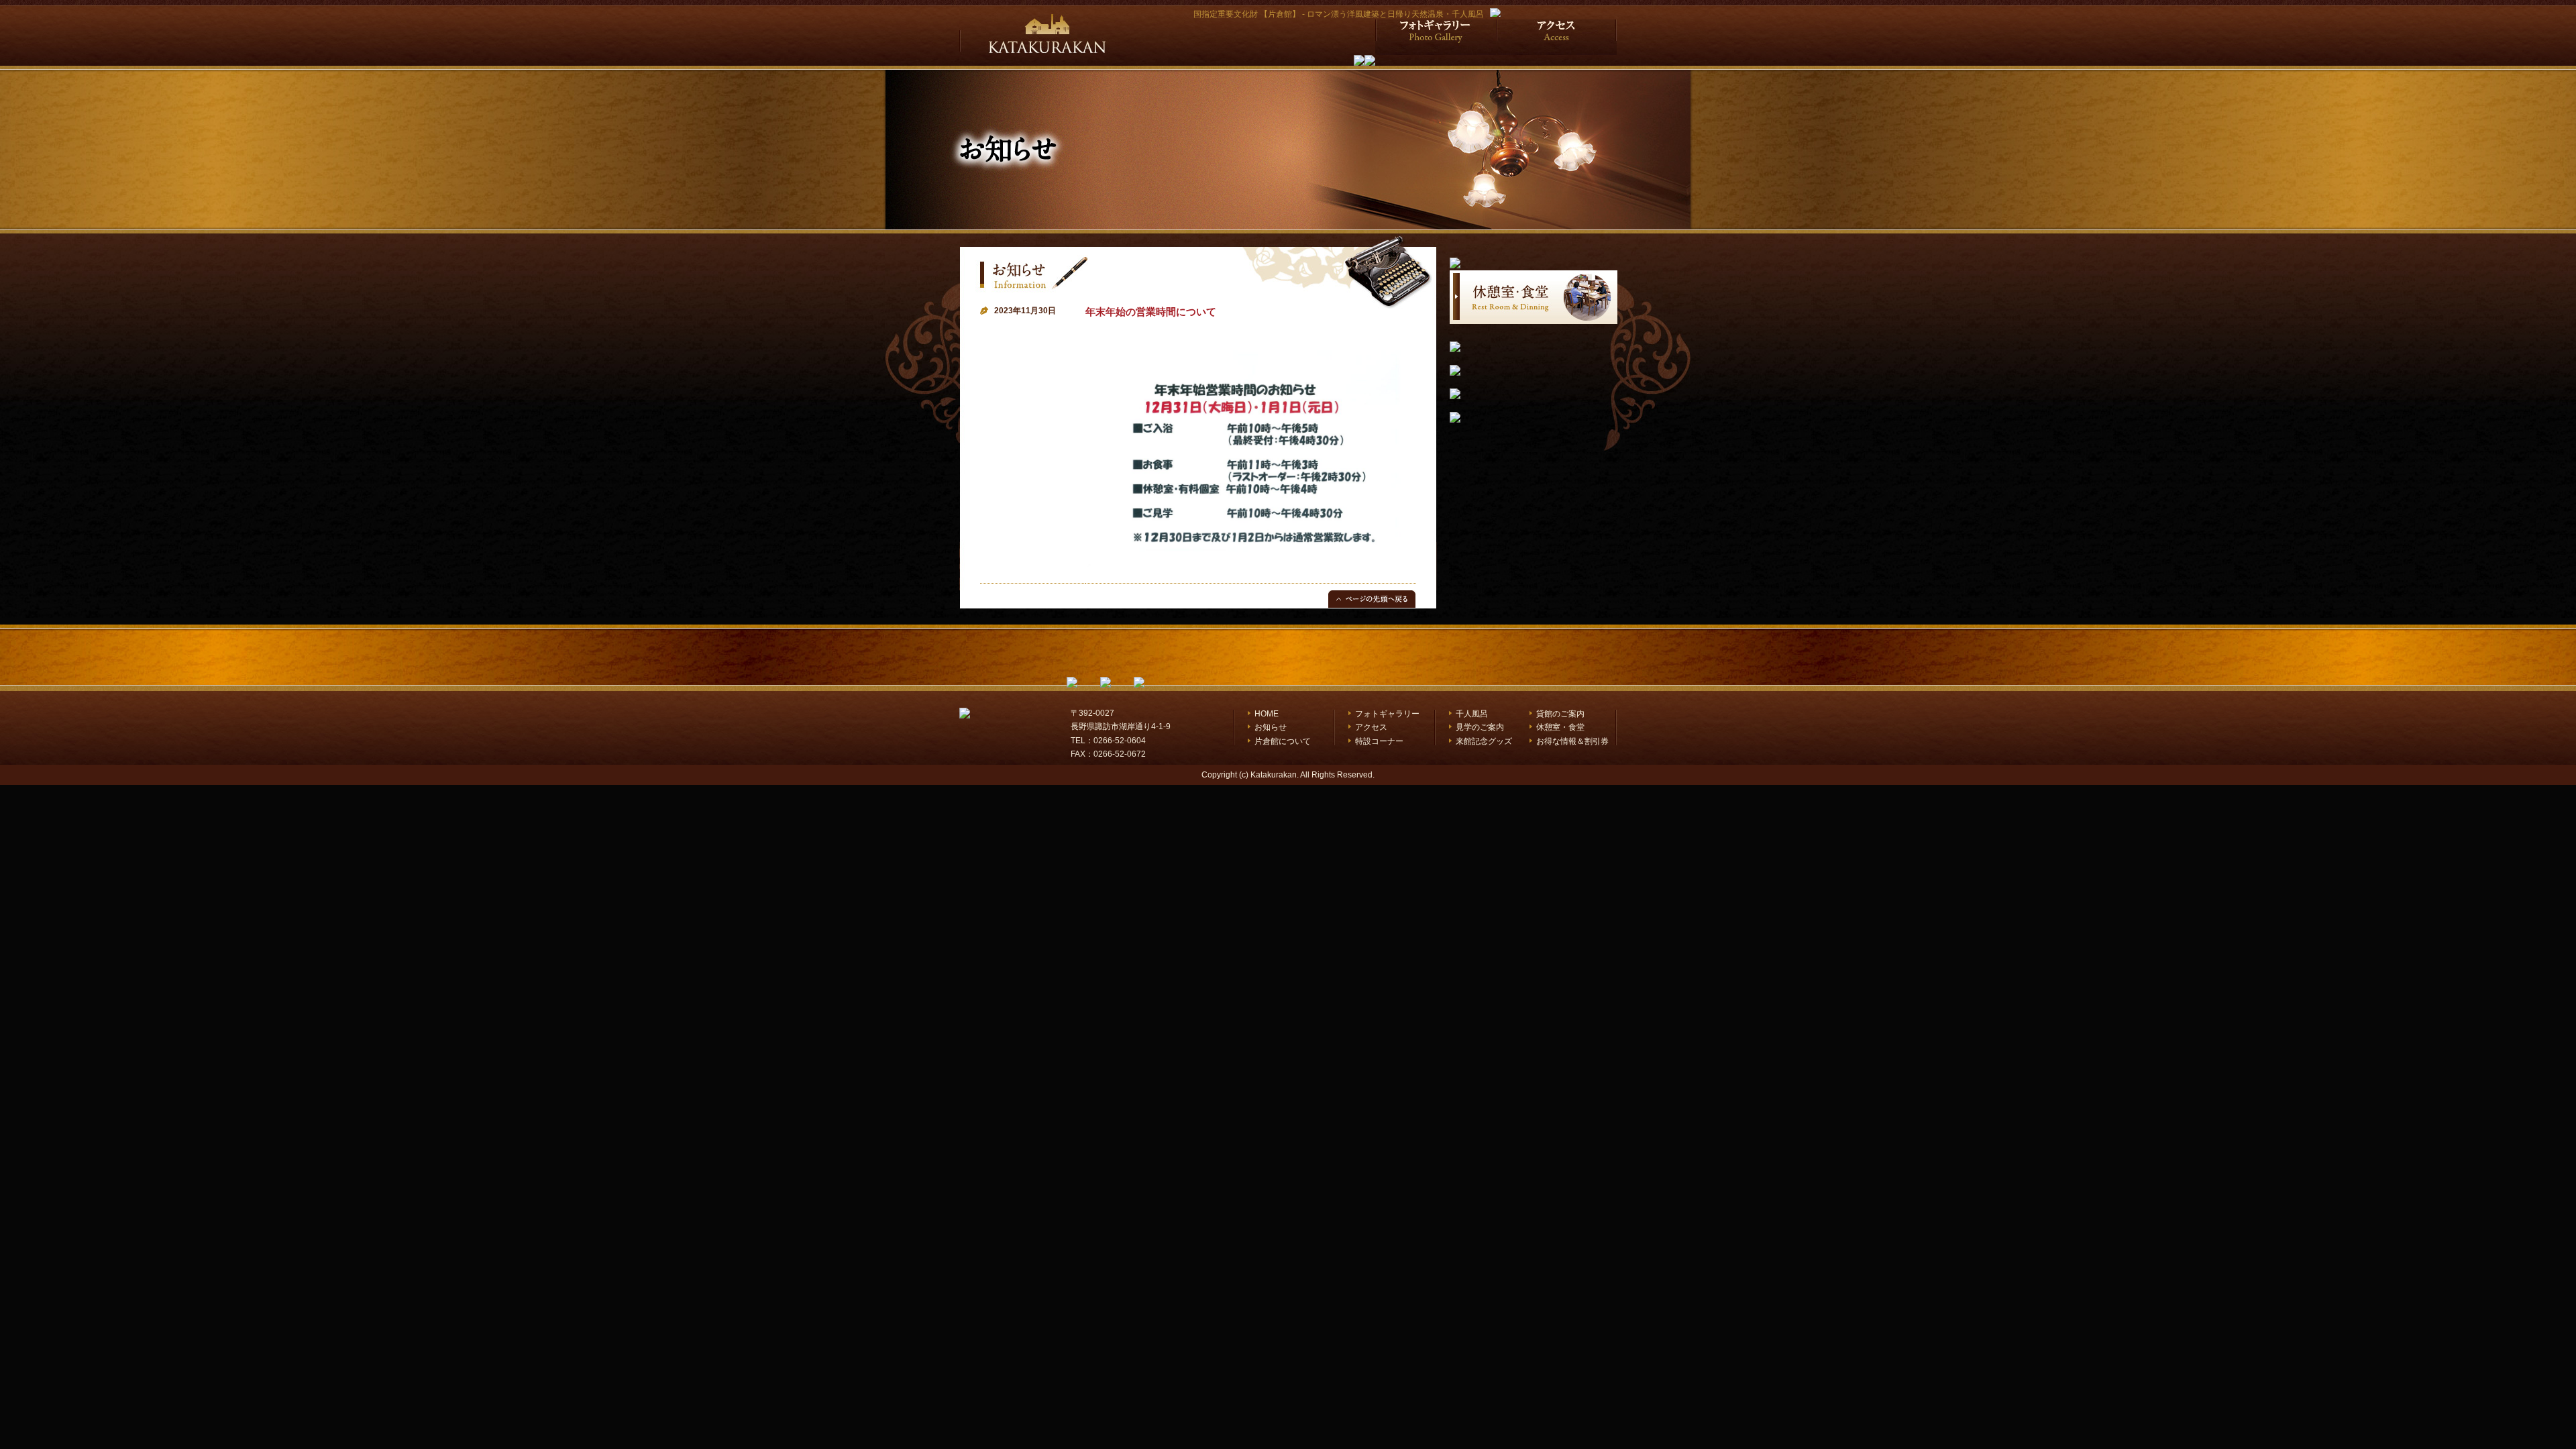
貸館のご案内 (1560, 714)
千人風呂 (1472, 714)
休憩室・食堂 (1560, 727)
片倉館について (1283, 741)
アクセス (1371, 727)
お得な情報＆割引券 (1572, 741)
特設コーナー (1379, 741)
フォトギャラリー (1387, 714)
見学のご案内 (1480, 727)
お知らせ (1271, 727)
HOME (1267, 714)
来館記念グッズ (1484, 741)
